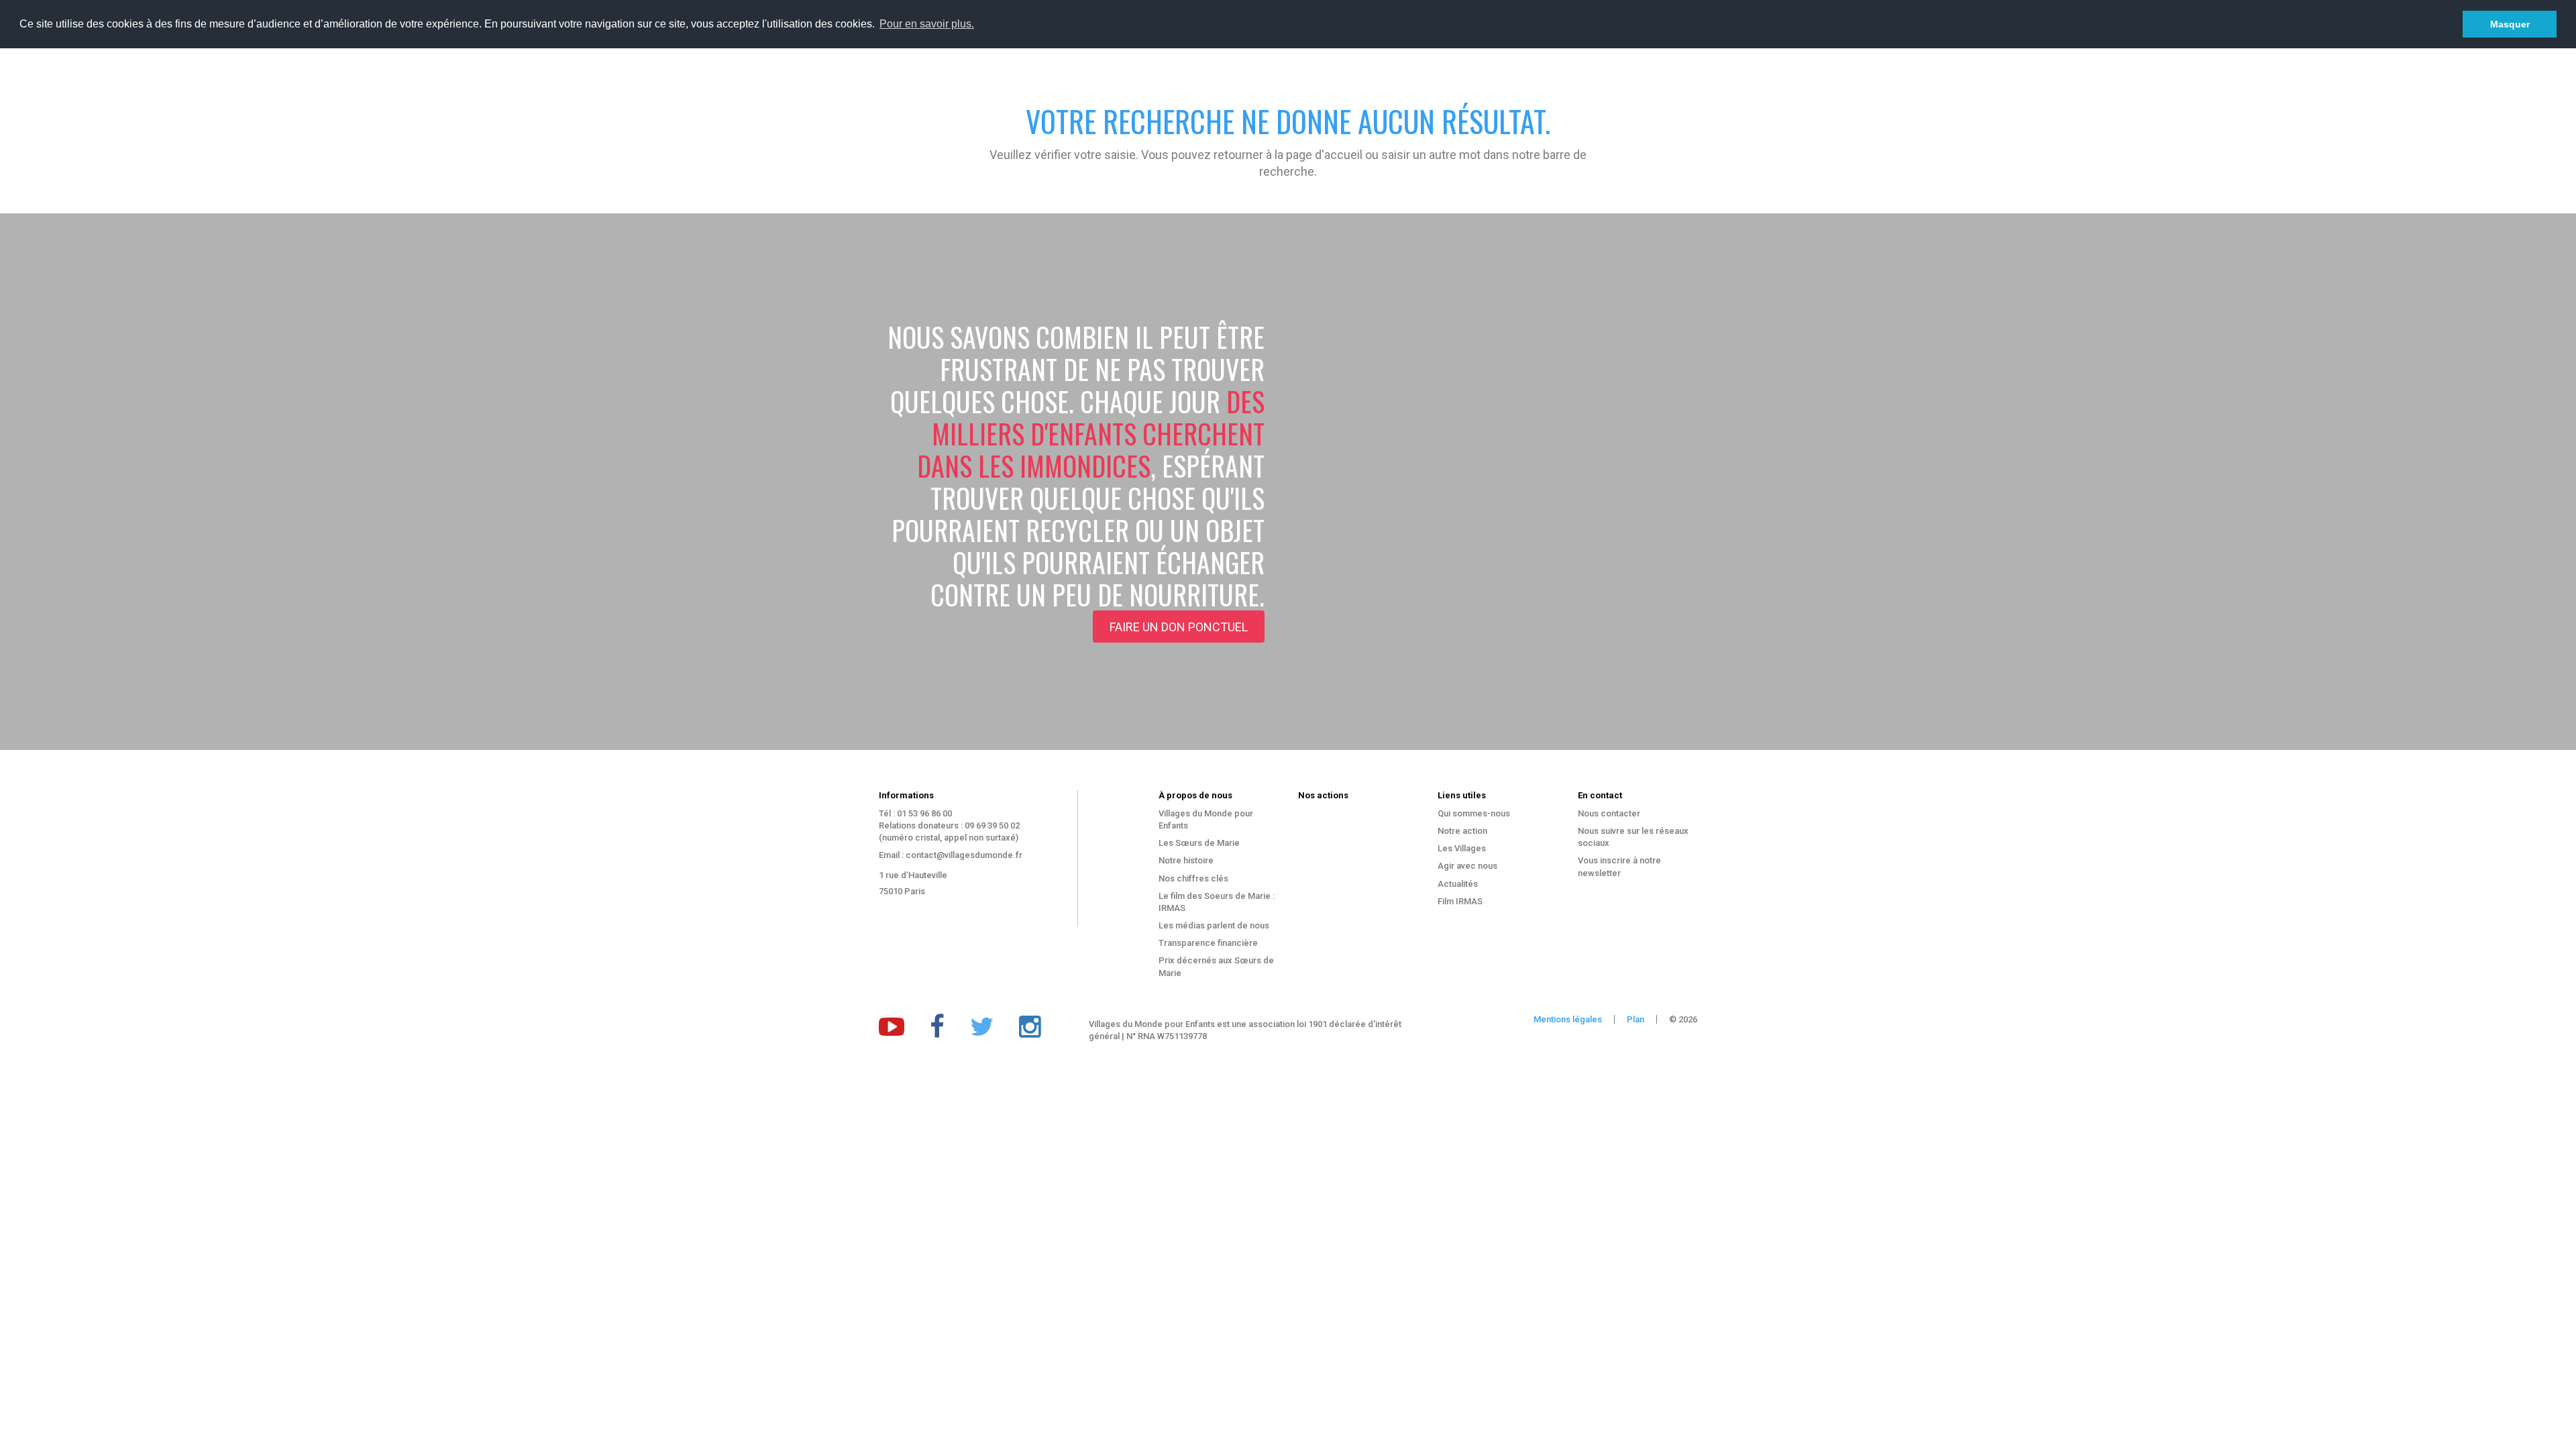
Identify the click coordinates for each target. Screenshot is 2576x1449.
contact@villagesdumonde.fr (964, 855)
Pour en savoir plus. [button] (927, 24)
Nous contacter (1609, 813)
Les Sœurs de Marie (1199, 843)
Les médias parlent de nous (1214, 925)
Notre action (1462, 831)
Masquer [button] (2510, 24)
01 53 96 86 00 (924, 813)
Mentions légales (1568, 1019)
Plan (1635, 1019)
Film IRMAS (1460, 901)
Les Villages (1462, 848)
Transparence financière (1208, 943)
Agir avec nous (1467, 866)
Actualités (1458, 884)
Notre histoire (1186, 860)
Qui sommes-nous (1474, 813)
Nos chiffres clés (1193, 878)
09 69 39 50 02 (992, 825)
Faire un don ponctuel (1179, 627)
